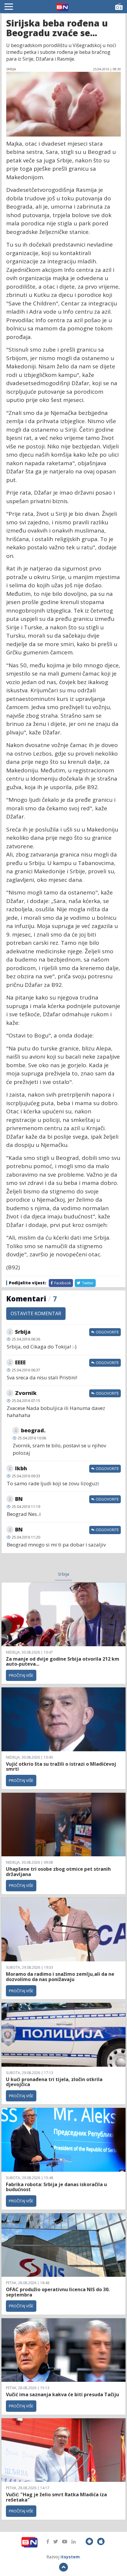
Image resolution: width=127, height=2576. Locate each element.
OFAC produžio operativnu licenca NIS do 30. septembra (58, 2292)
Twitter (87, 1283)
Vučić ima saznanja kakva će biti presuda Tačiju (62, 2394)
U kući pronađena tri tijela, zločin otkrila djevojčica (54, 2082)
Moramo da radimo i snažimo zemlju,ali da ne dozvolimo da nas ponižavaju (60, 1977)
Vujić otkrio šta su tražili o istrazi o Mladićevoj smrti (61, 1767)
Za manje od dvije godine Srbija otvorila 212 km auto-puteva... (63, 1662)
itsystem (70, 2557)
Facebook (62, 1283)
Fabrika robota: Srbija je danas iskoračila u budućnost (56, 2187)
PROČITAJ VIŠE (21, 1675)
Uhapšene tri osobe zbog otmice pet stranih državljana (58, 1872)
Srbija (63, 1574)
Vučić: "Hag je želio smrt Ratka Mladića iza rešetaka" (56, 2497)
